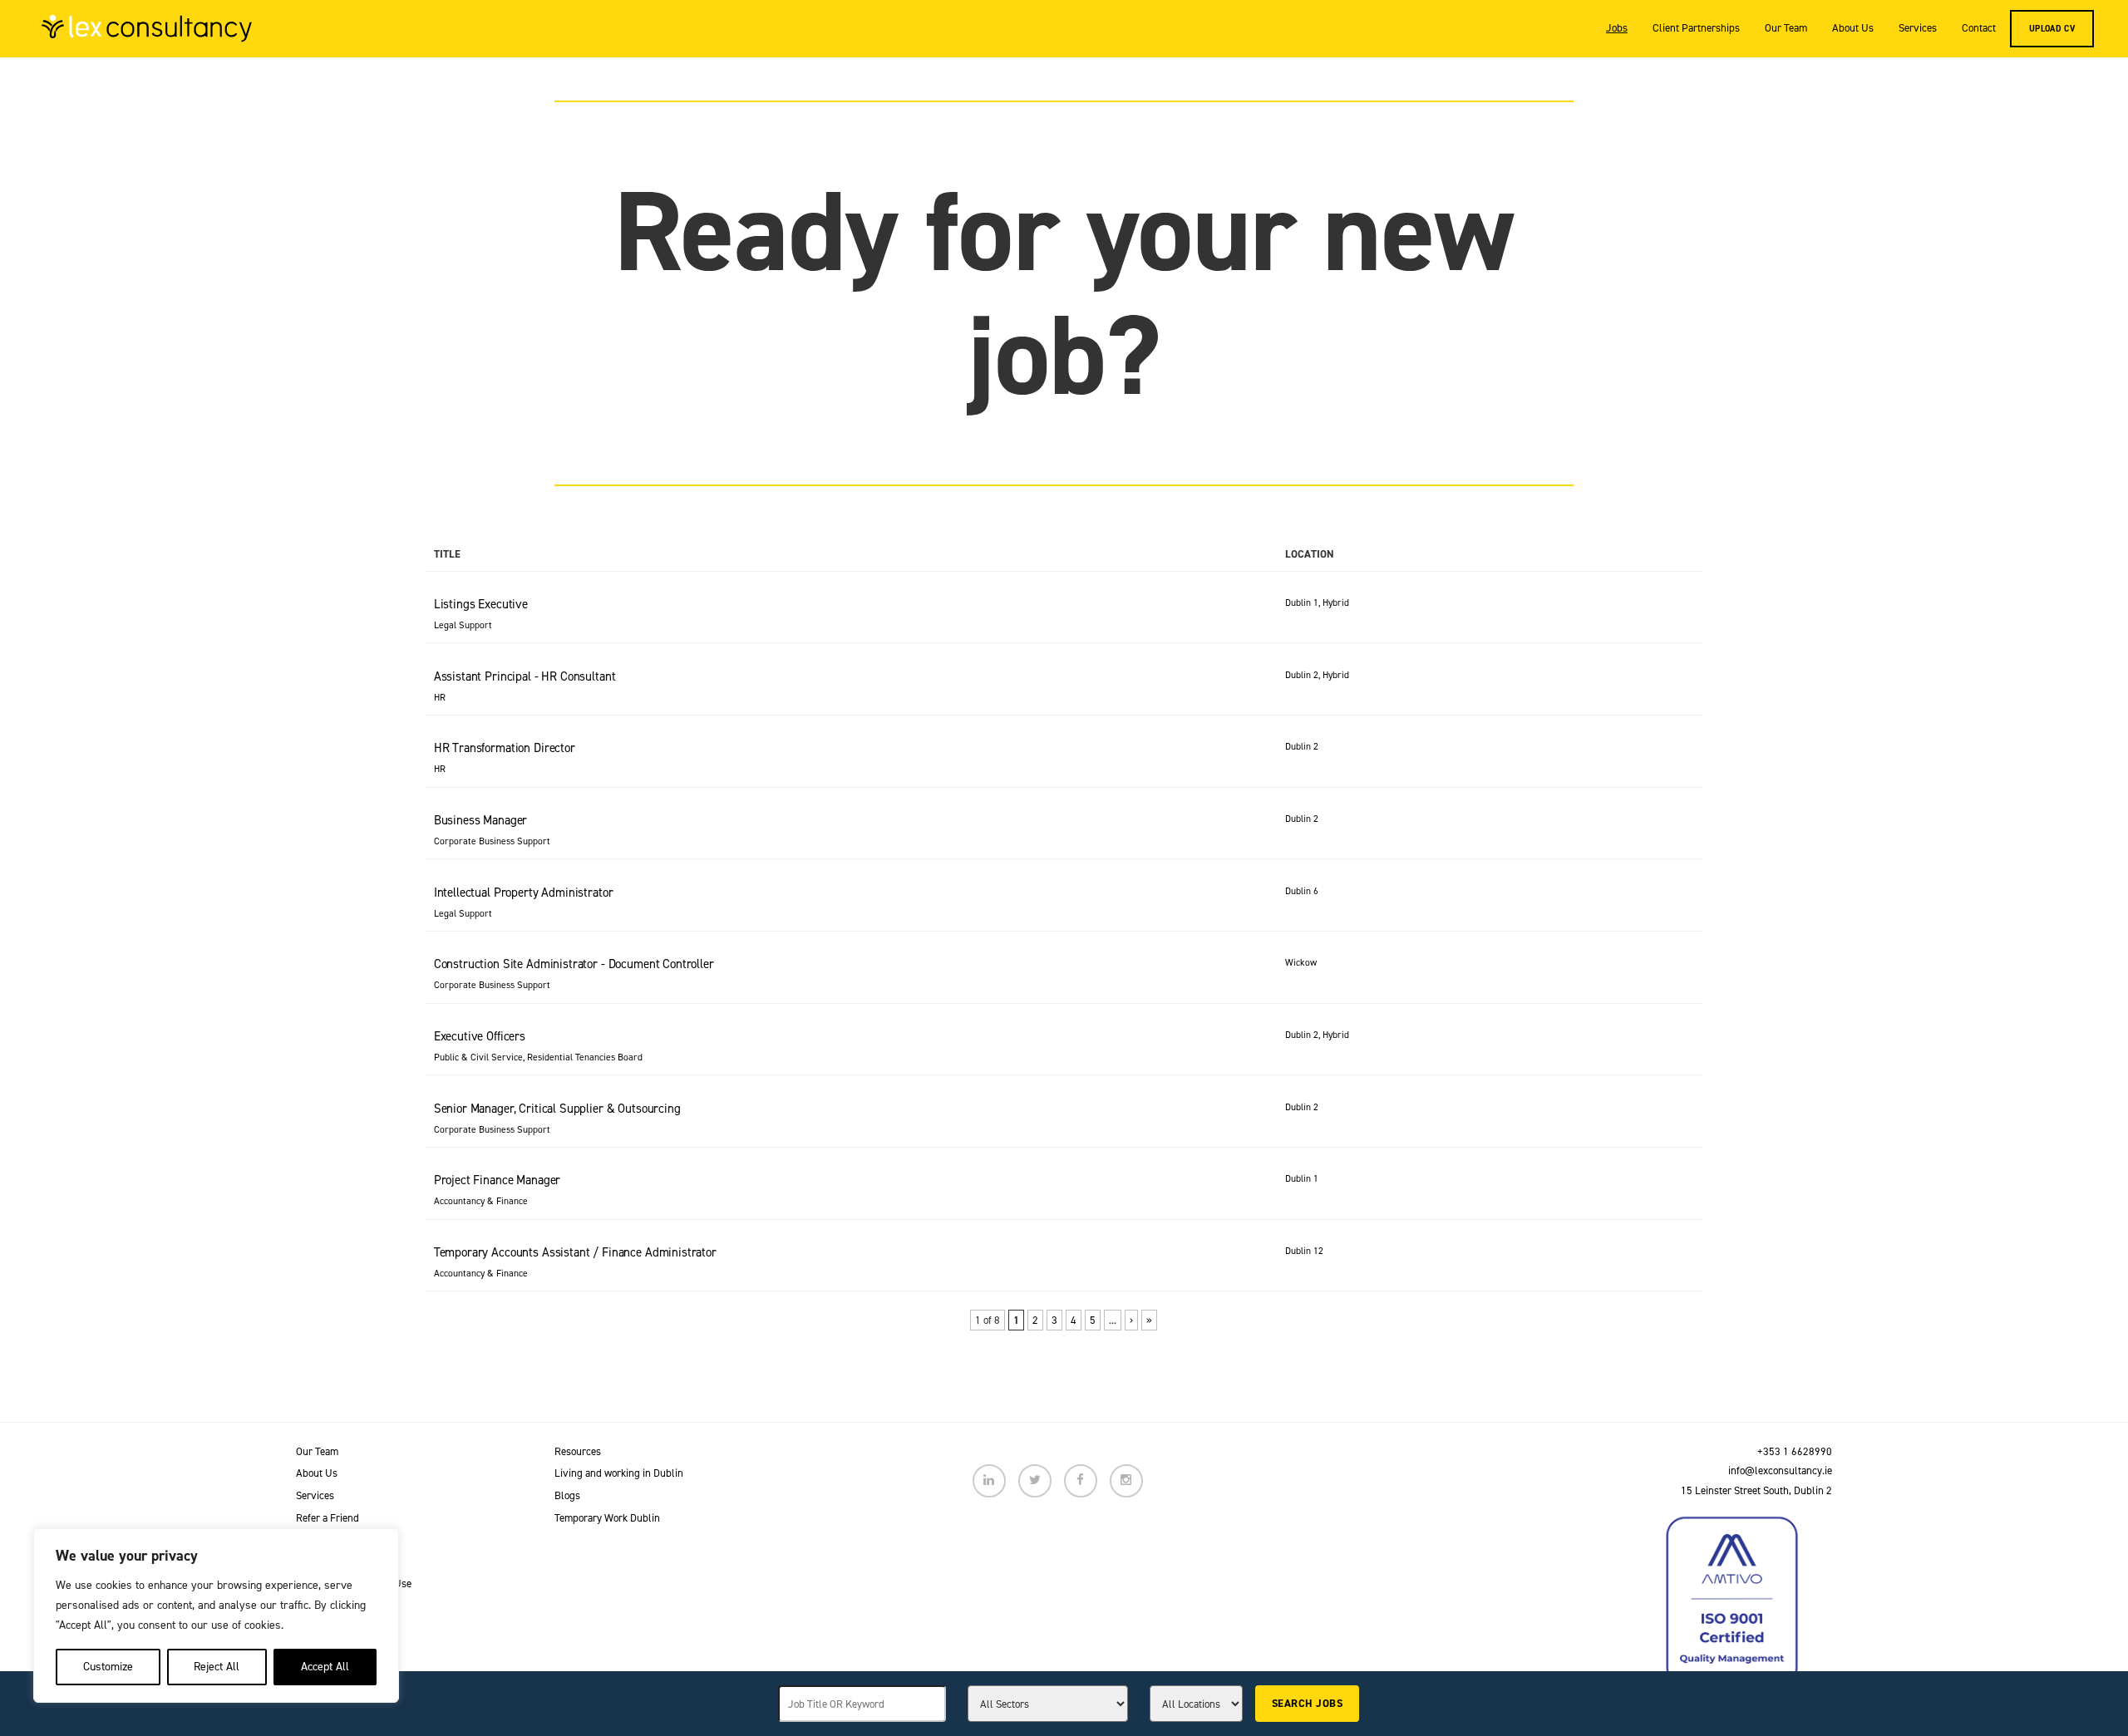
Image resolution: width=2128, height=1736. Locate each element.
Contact (1979, 28)
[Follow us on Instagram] (1126, 1481)
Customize (108, 1667)
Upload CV (2052, 28)
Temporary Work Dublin (607, 1518)
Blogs (567, 1495)
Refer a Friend (328, 1518)
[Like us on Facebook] (1081, 1481)
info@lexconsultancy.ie (1780, 1470)
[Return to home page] (147, 28)
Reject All (217, 1667)
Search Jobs (1307, 1703)
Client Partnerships (1696, 28)
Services (1918, 28)
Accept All (325, 1667)
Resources (578, 1451)
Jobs (1617, 28)
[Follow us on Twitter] (1035, 1481)
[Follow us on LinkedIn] (989, 1481)
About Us (1853, 28)
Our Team (1786, 28)
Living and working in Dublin (619, 1473)
